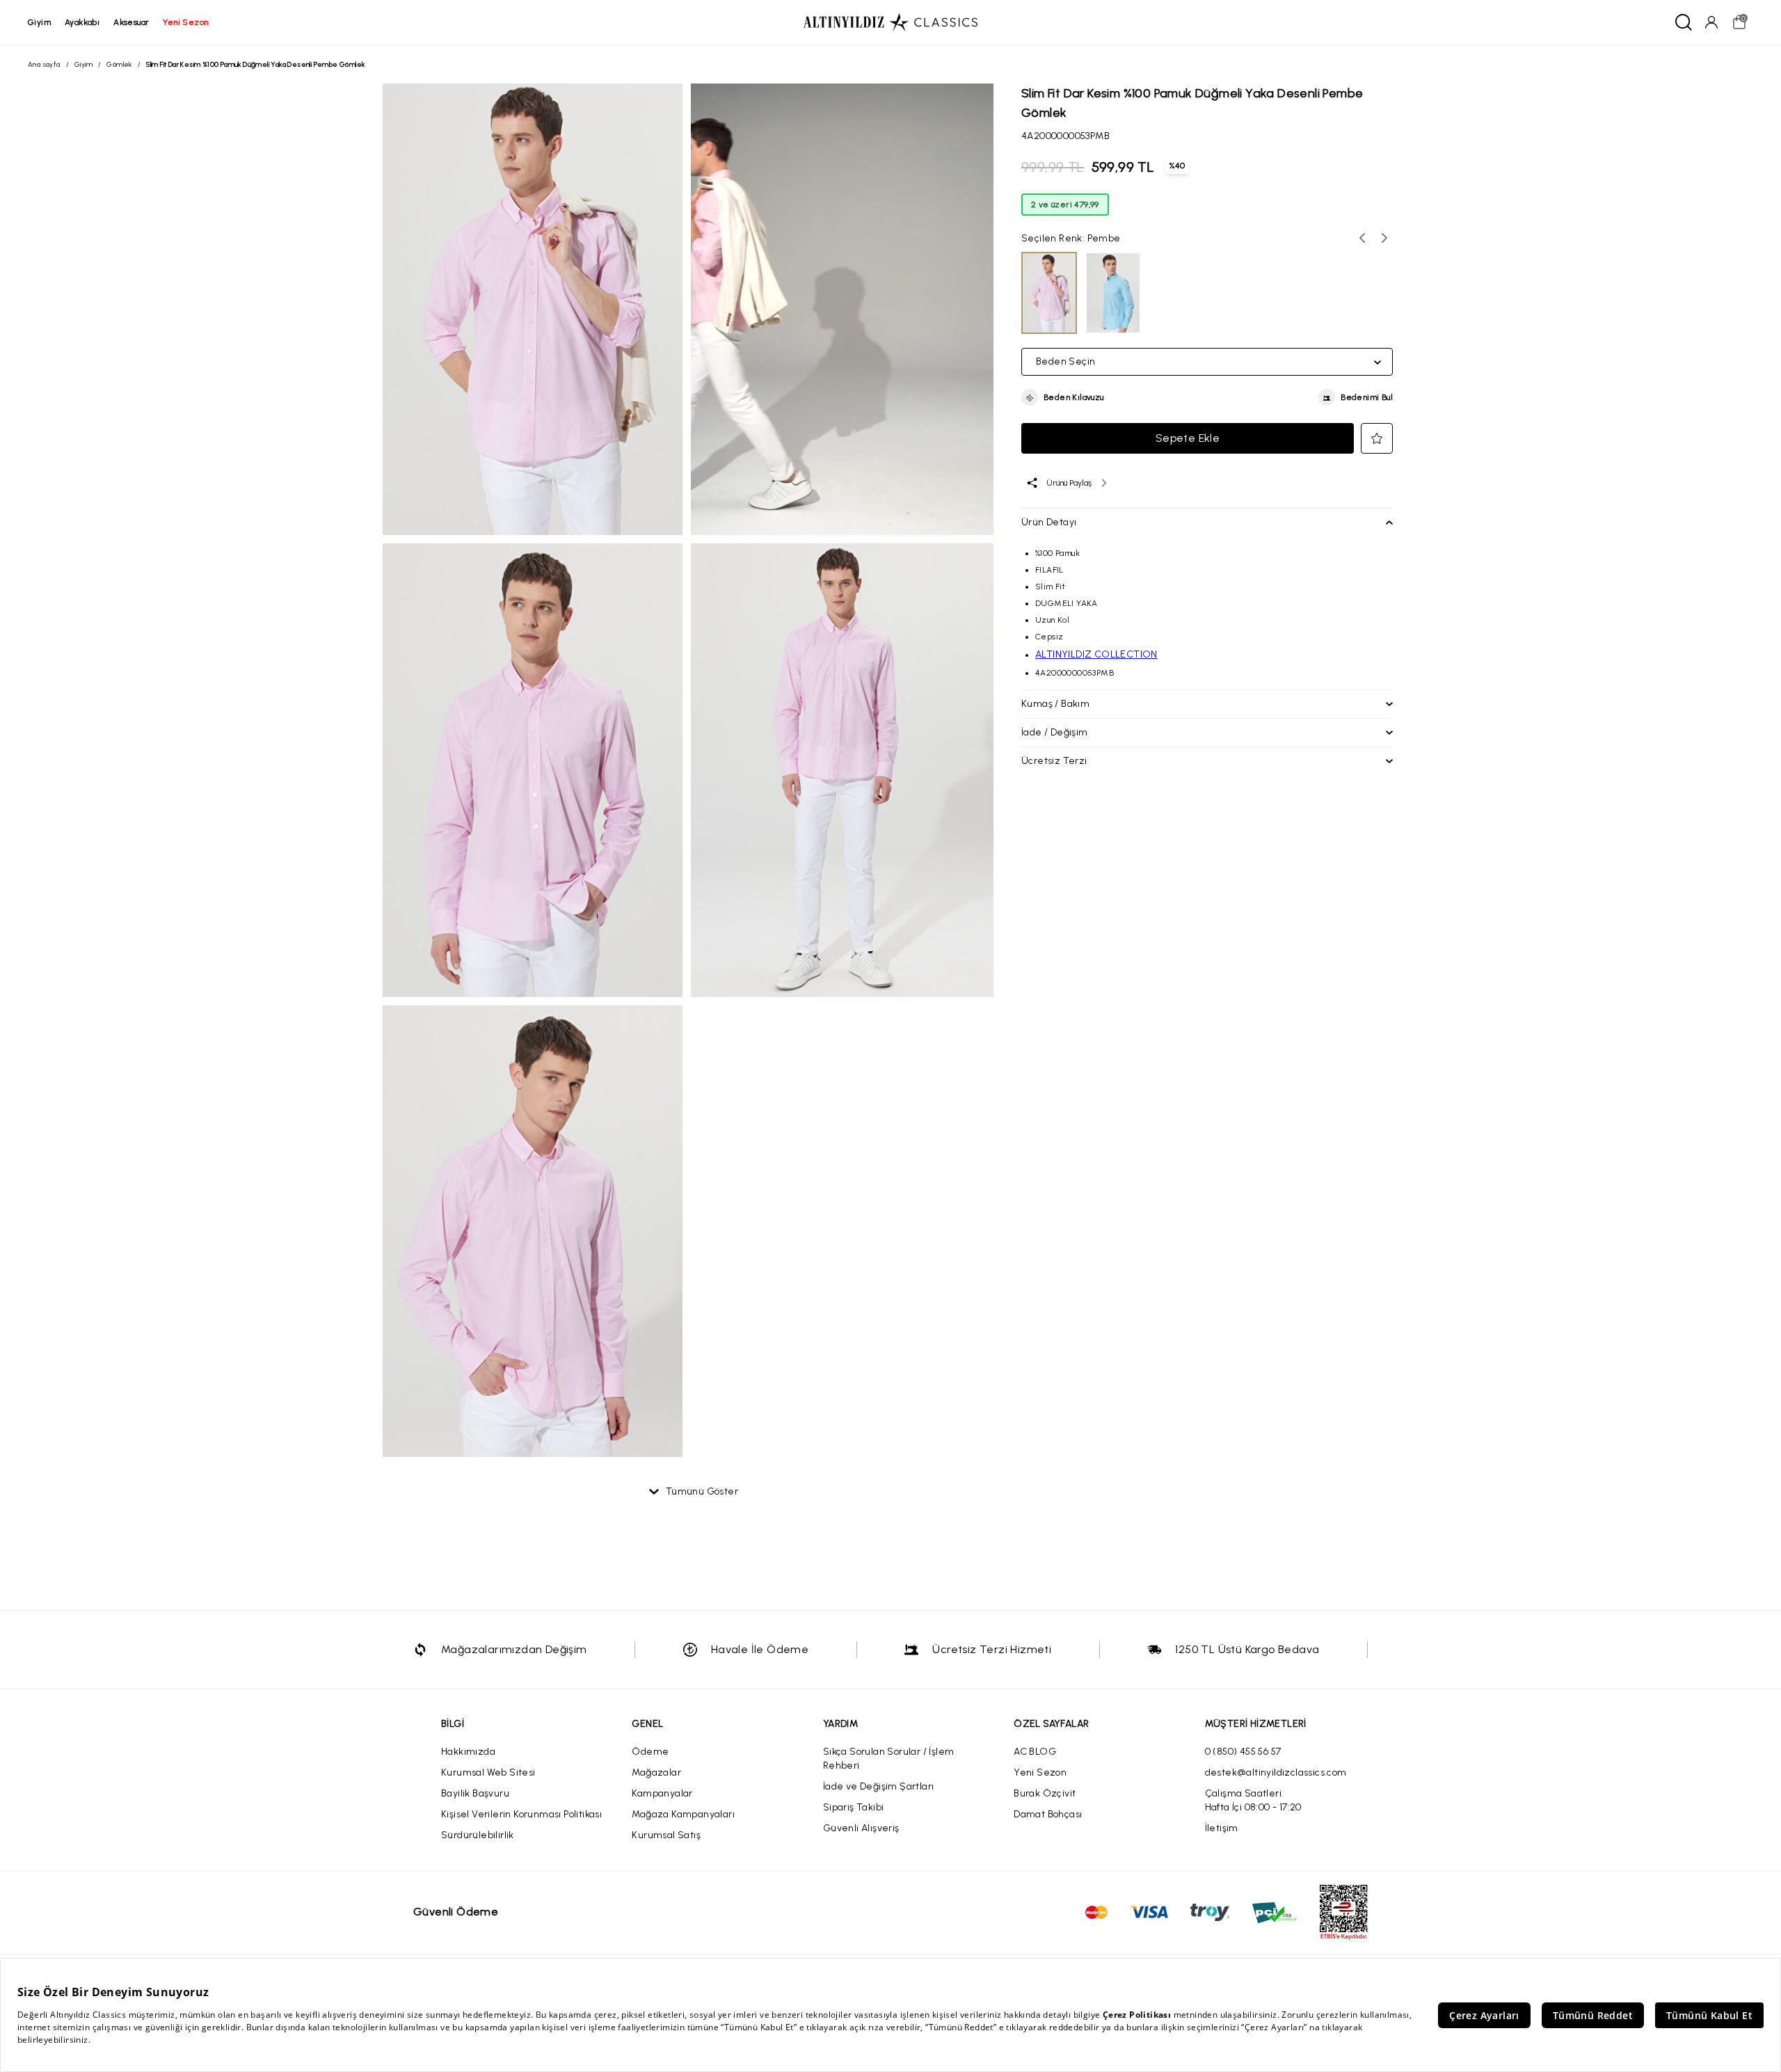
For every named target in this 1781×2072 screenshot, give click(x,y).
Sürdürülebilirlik (478, 1835)
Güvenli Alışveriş (861, 1828)
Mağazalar (656, 1772)
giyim (39, 22)
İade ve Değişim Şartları (879, 1786)
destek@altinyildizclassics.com (1276, 1772)
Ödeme (650, 1752)
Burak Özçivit (1045, 1793)
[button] (1063, 398)
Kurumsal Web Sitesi (488, 1772)
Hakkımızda (468, 1752)
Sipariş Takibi (854, 1807)
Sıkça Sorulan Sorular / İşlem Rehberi (889, 1759)
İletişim (1222, 1828)
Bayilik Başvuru (475, 1793)
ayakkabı (82, 22)
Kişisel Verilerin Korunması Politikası (521, 1814)
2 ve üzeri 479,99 (1065, 205)
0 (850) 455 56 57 (1243, 1752)
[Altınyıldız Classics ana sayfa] (890, 22)
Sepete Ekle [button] (1188, 438)
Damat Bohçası (1048, 1814)
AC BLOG (1035, 1752)
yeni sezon (185, 22)
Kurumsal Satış (666, 1835)
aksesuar (131, 22)
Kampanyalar (662, 1793)
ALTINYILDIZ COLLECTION (1096, 654)
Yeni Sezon (1040, 1772)
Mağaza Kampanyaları (683, 1814)
